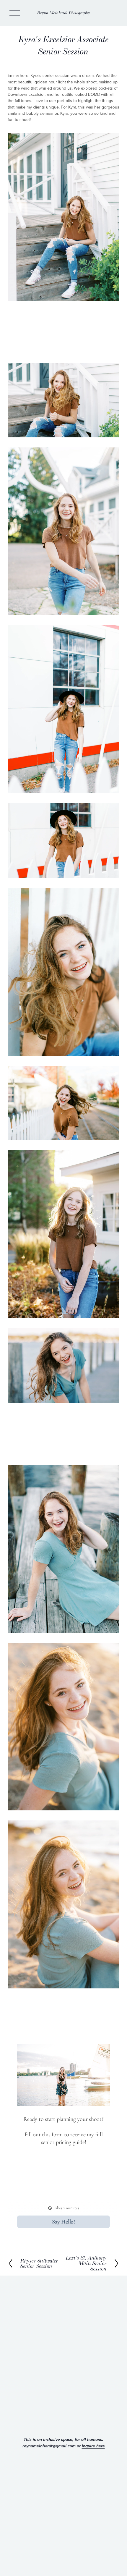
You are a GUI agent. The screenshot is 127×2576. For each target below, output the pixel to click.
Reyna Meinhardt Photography (64, 13)
